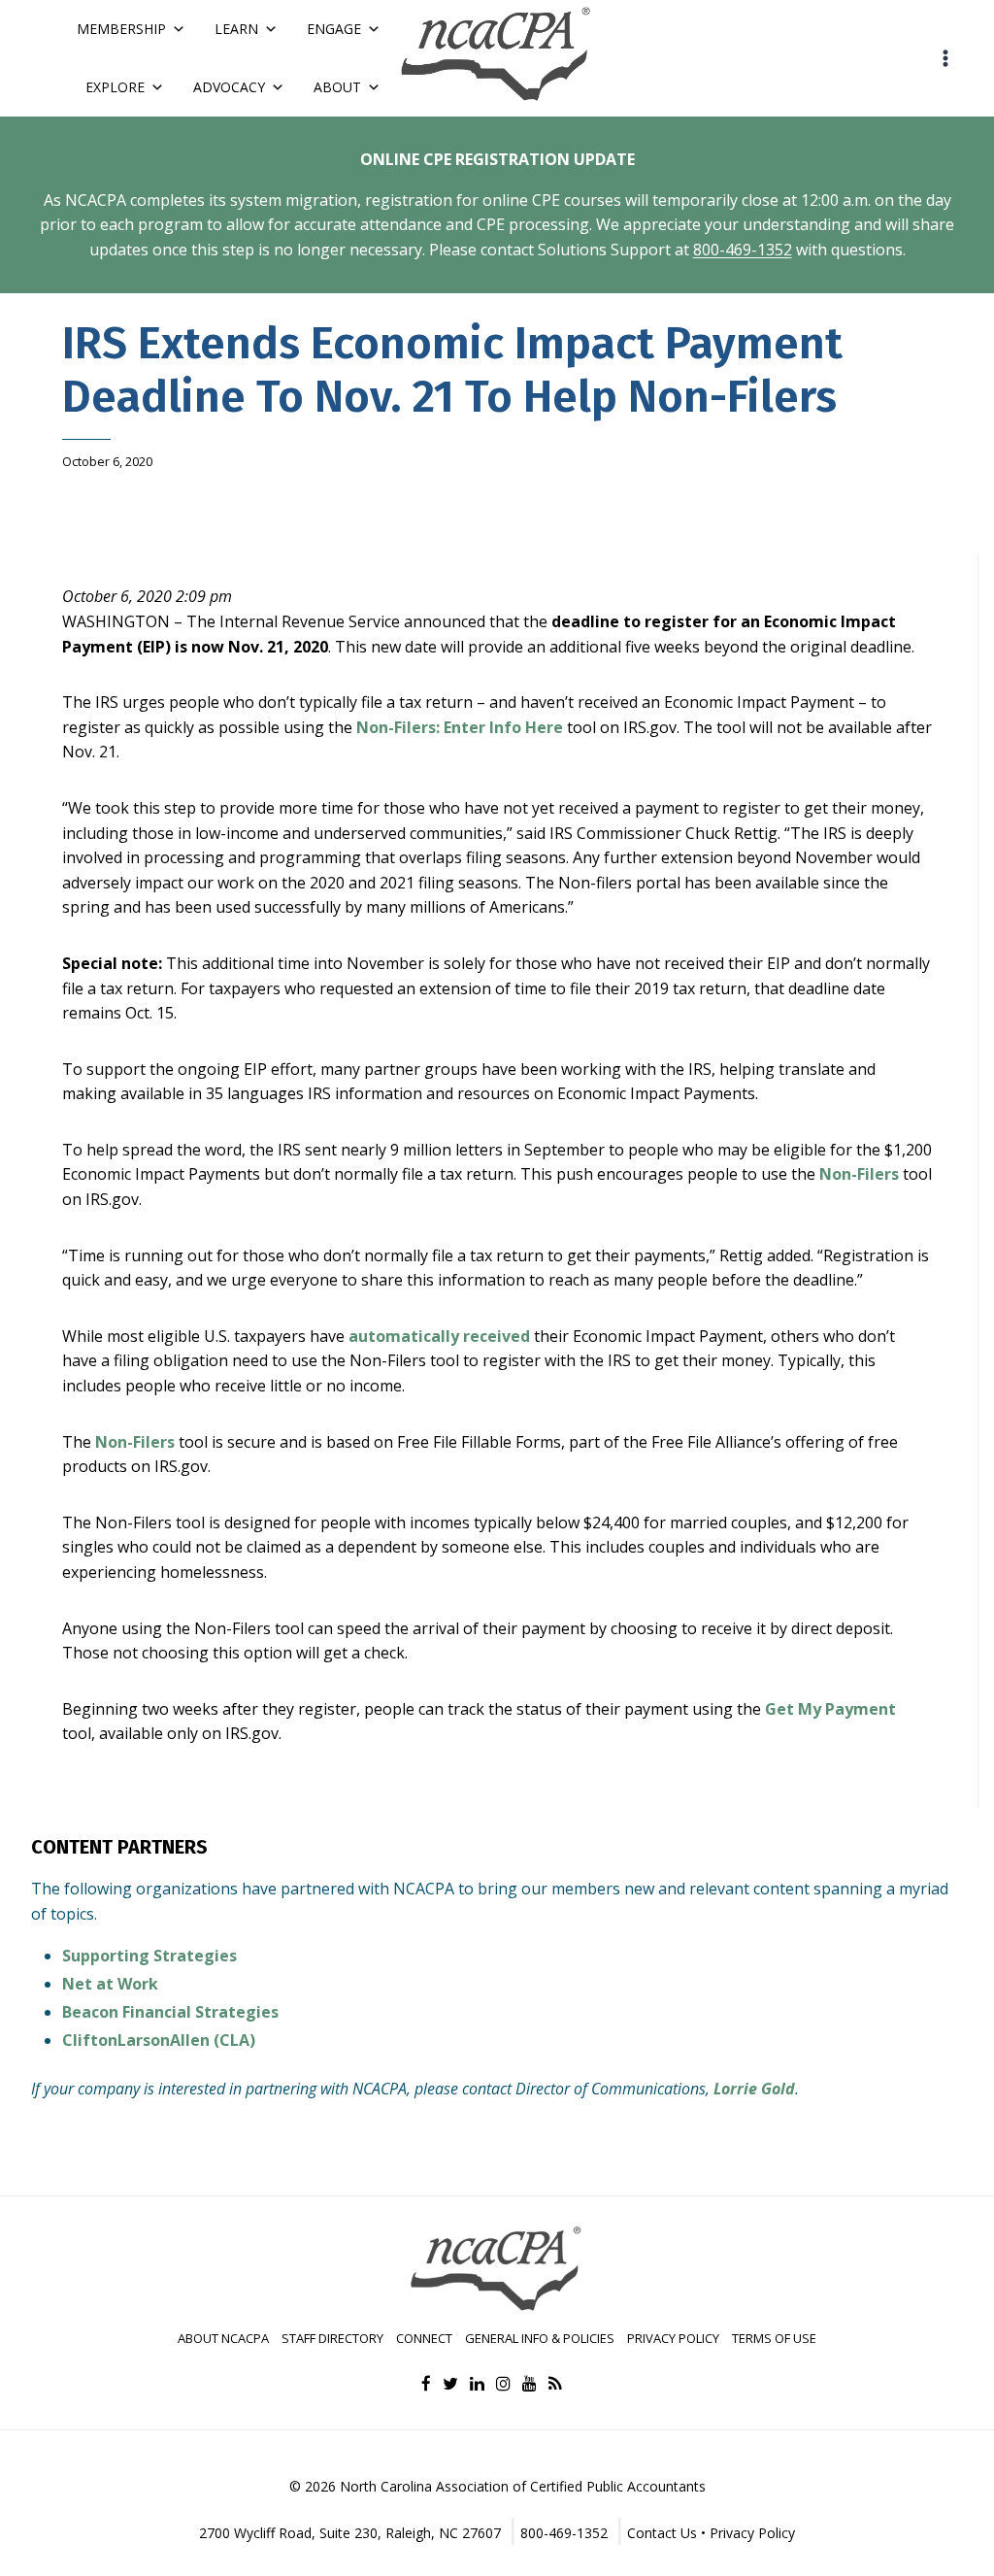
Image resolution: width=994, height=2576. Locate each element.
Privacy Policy (673, 2338)
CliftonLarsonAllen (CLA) (159, 2040)
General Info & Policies (540, 2338)
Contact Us (662, 2533)
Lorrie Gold (754, 2089)
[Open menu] (945, 58)
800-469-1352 (743, 250)
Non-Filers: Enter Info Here (460, 727)
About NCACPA (223, 2338)
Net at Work (110, 1984)
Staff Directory (332, 2338)
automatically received (439, 1336)
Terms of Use (774, 2338)
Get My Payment (830, 1709)
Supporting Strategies (149, 1956)
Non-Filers (859, 1174)
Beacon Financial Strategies (170, 2012)
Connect (424, 2338)
